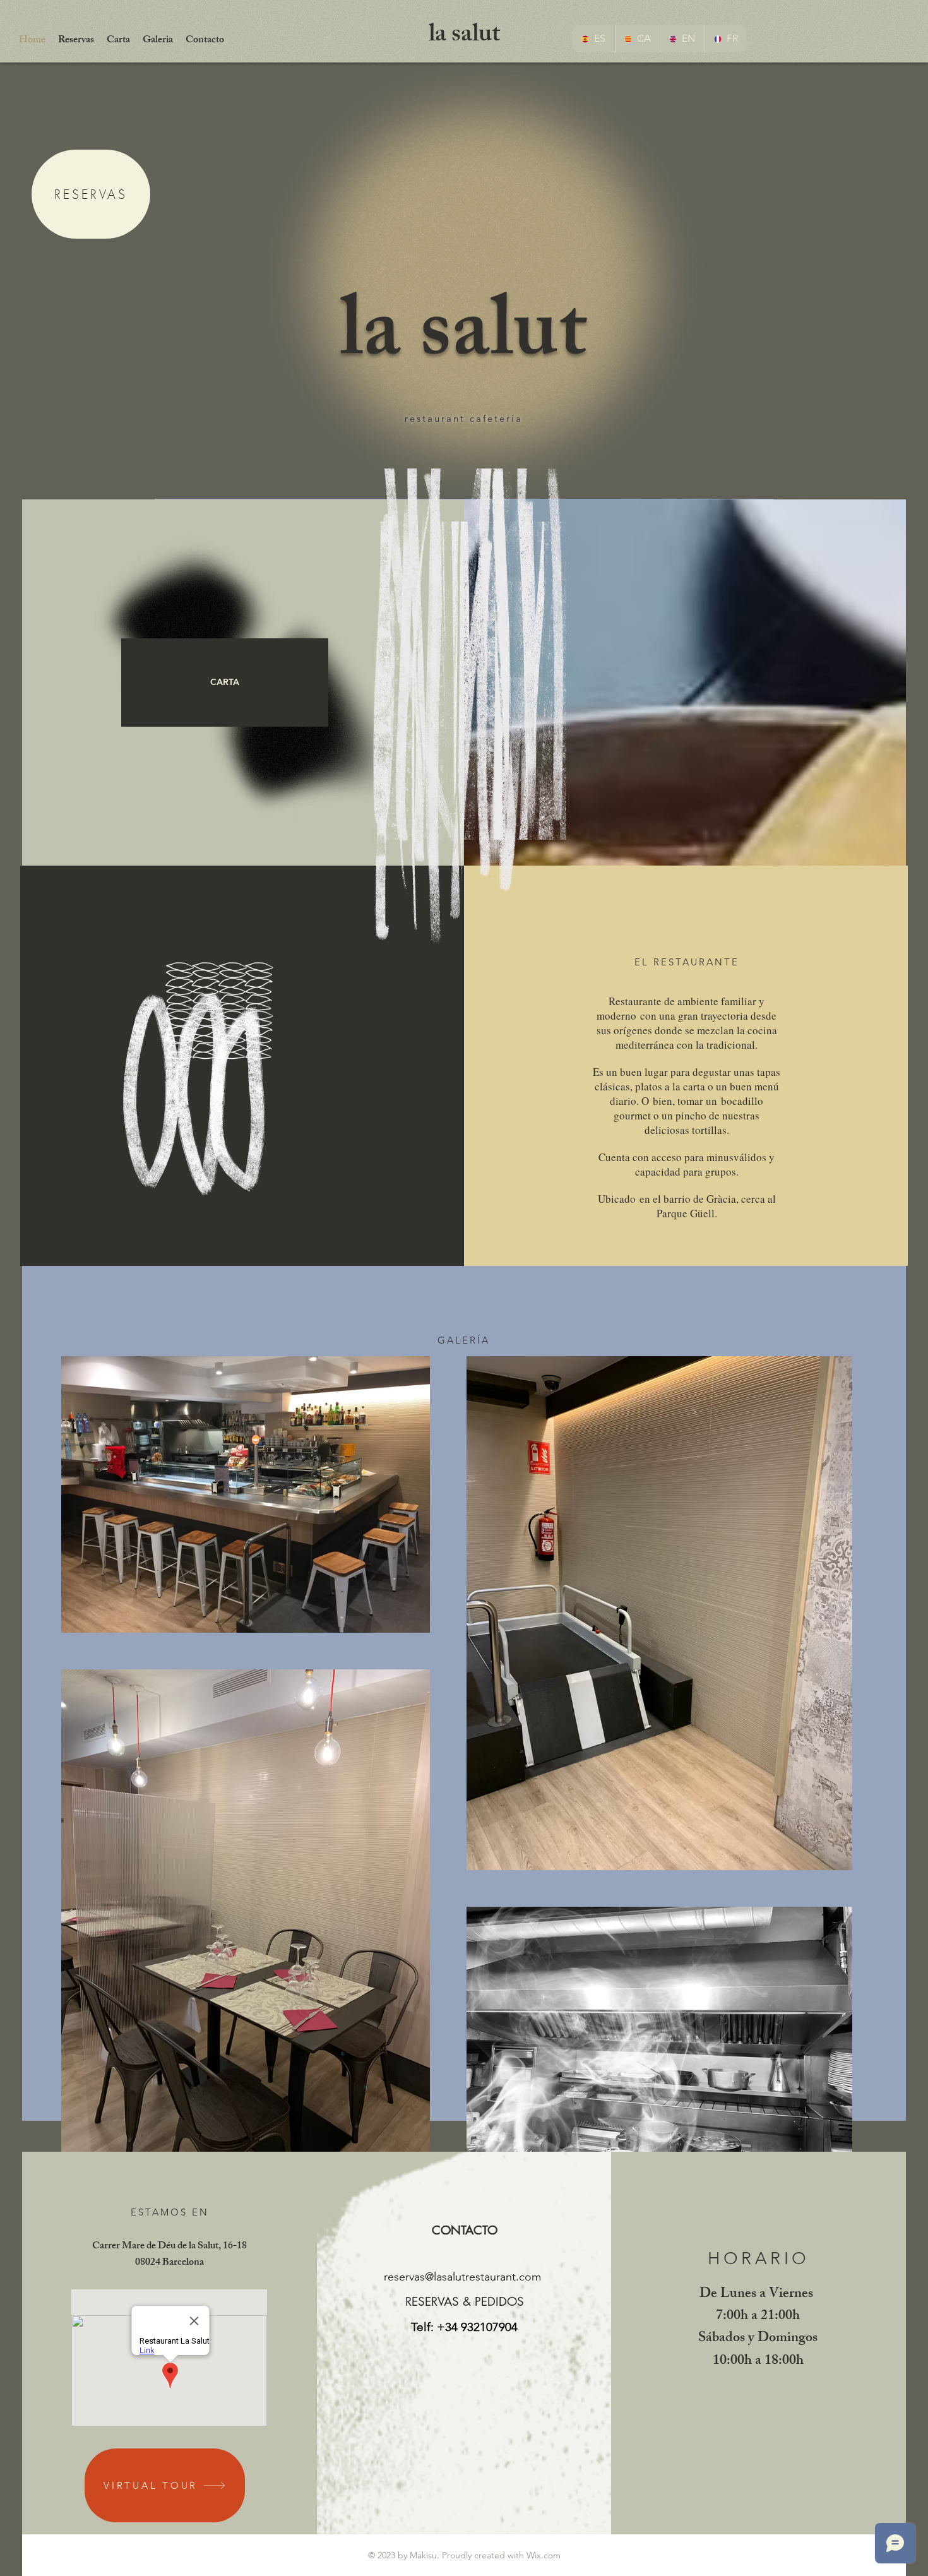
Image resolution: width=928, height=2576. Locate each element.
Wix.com (544, 2555)
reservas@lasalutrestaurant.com (462, 2277)
